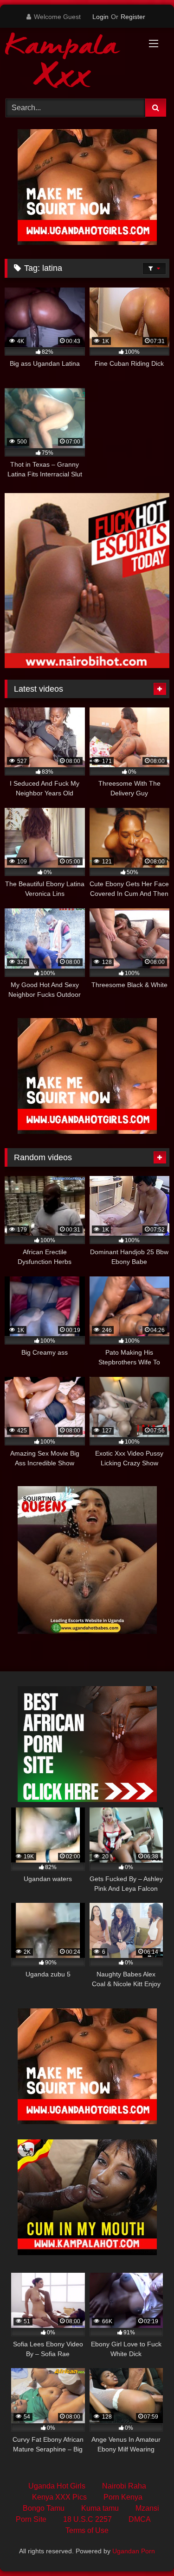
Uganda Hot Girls (57, 2486)
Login (100, 17)
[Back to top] (145, 2548)
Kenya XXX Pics (59, 2497)
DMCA (140, 2519)
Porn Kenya (123, 2497)
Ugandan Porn (134, 2551)
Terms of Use (87, 2530)
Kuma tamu (100, 2508)
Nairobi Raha (124, 2486)
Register (133, 17)
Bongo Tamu (44, 2508)
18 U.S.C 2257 (87, 2519)
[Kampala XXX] (71, 62)
